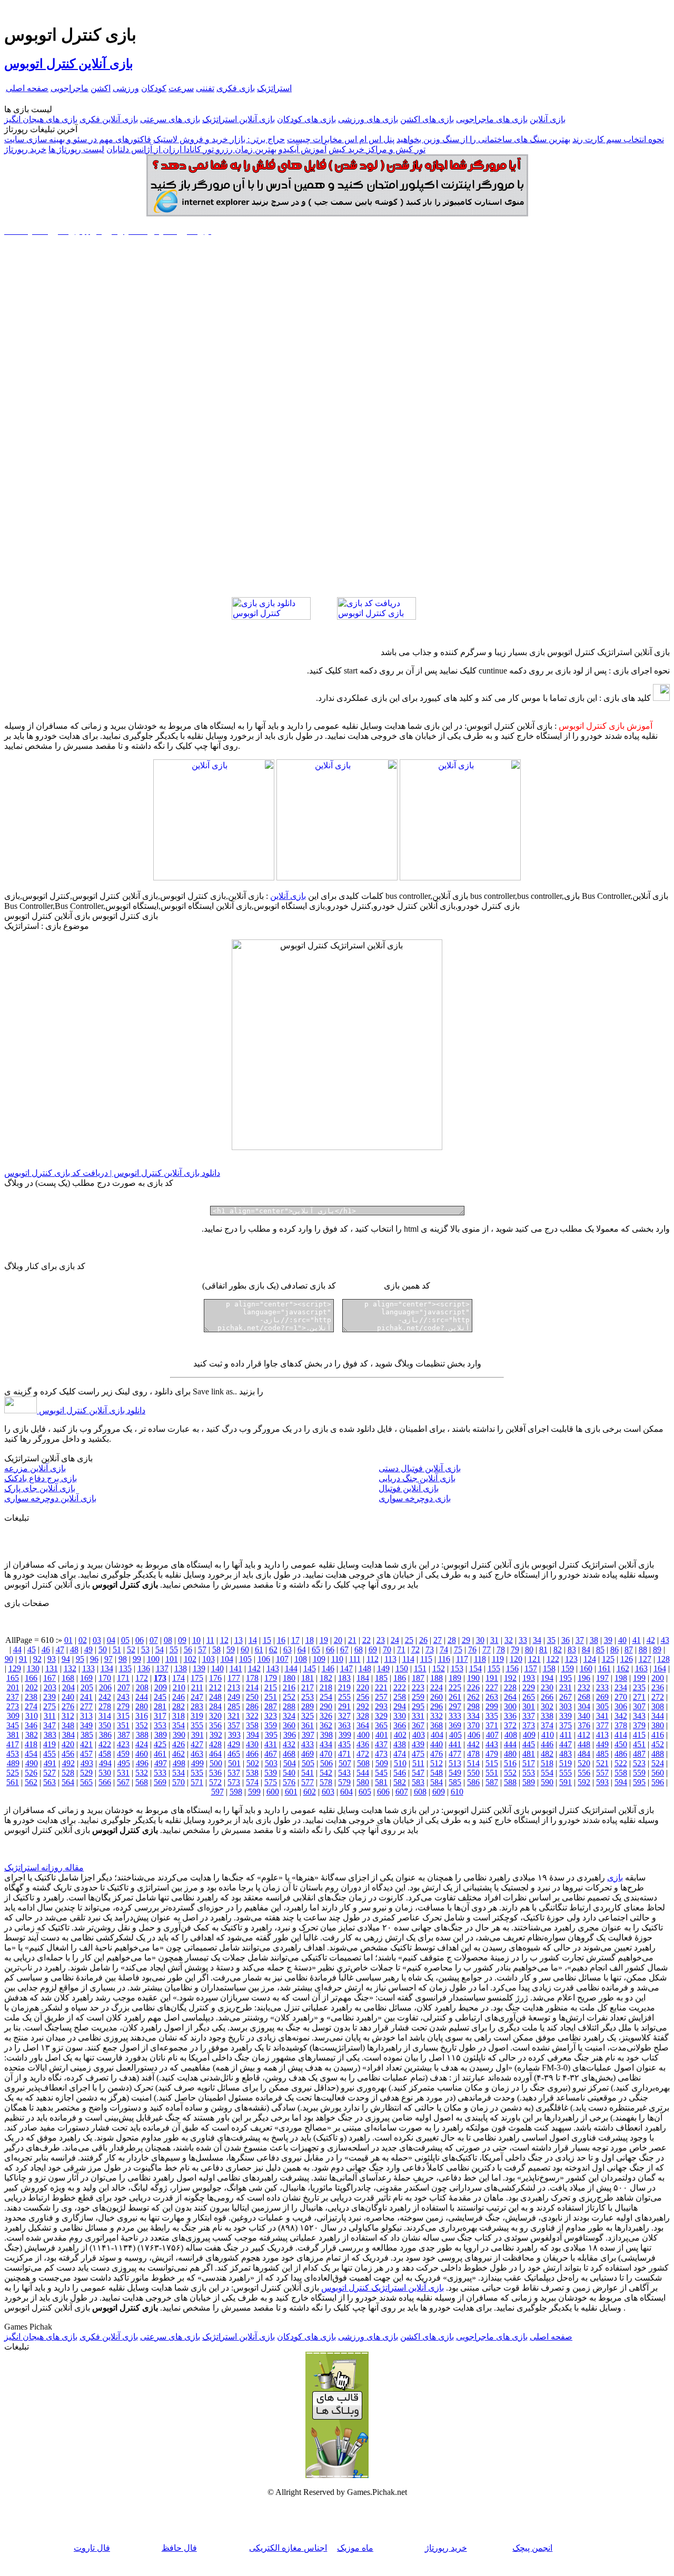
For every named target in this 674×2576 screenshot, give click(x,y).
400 (363, 1735)
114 (408, 1659)
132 (70, 1668)
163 (641, 1668)
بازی (615, 1877)
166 (31, 1678)
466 (252, 1754)
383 (50, 1735)
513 (455, 1763)
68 (359, 1649)
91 (23, 1659)
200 (658, 1678)
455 (49, 1754)
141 (236, 1668)
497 (161, 1763)
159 (568, 1668)
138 (181, 1668)
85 (600, 1649)
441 (455, 1744)
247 (197, 1697)
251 (271, 1697)
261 (455, 1697)
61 (259, 1649)
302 (547, 1706)
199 (639, 1678)
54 (160, 1649)
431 (271, 1744)
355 (197, 1725)
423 (123, 1744)
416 (658, 1735)
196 (584, 1678)
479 (492, 1754)
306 (621, 1706)
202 (32, 1687)
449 (602, 1744)
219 (344, 1687)
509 (382, 1763)
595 (639, 1782)
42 (651, 1640)
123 (571, 1659)
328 (363, 1716)
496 (142, 1763)
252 (289, 1697)
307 (639, 1706)
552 (510, 1773)
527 (49, 1773)
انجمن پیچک (532, 2548)
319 (197, 1716)
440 (437, 1744)
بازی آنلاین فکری (109, 119)
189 (455, 1678)
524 (658, 1763)
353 (160, 1725)
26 (423, 1640)
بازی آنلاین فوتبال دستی (420, 1468)
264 (510, 1697)
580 (363, 1782)
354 (179, 1725)
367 (418, 1725)
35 (551, 1640)
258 (400, 1697)
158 (549, 1668)
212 (215, 1687)
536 (215, 1773)
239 (49, 1697)
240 (68, 1697)
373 (529, 1725)
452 (658, 1744)
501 (234, 1763)
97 (108, 1659)
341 (602, 1716)
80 (529, 1649)
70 (387, 1649)
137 (162, 1668)
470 (326, 1754)
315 (123, 1716)
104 (227, 1659)
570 (179, 1782)
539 (271, 1773)
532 (142, 1773)
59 (231, 1649)
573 (234, 1782)
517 (529, 1763)
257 (381, 1697)
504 (290, 1763)
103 (209, 1659)
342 (621, 1716)
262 (473, 1697)
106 (264, 1659)
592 (584, 1782)
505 (308, 1763)
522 (621, 1763)
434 (326, 1744)
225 (455, 1687)
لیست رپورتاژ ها (76, 149)
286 (252, 1706)
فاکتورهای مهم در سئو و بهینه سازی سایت (78, 139)
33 (523, 1640)
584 (437, 1782)
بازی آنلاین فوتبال (409, 1488)
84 (586, 1649)
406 (474, 1735)
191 (492, 1678)
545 (381, 1773)
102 (190, 1659)
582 (400, 1782)
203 (50, 1687)
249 (234, 1697)
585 (455, 1782)
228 (510, 1687)
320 (215, 1716)
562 (31, 1782)
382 (32, 1735)
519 (566, 1763)
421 (86, 1744)
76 (472, 1649)
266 (547, 1697)
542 (326, 1773)
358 (252, 1725)
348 (68, 1725)
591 (566, 1782)
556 (584, 1773)
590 (547, 1782)
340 (584, 1716)
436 (363, 1744)
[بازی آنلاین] (460, 878)
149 (383, 1668)
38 (594, 1640)
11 (210, 1640)
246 (179, 1697)
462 (179, 1754)
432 (289, 1744)
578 (326, 1782)
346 (31, 1725)
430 (252, 1744)
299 (492, 1706)
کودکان (154, 88)
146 (328, 1668)
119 (498, 1659)
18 (310, 1640)
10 (196, 1640)
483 (566, 1754)
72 (415, 1649)
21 (352, 1640)
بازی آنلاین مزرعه (35, 1468)
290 (326, 1706)
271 (639, 1697)
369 (455, 1725)
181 (308, 1678)
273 (13, 1706)
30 (480, 1640)
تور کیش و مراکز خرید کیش (377, 149)
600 (273, 1792)
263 (492, 1697)
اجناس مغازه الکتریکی (288, 2548)
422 (105, 1744)
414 (621, 1735)
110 (337, 1659)
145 (310, 1668)
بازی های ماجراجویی (492, 119)
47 (60, 1649)
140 (217, 1668)
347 (49, 1725)
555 (566, 1773)
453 (13, 1754)
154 (475, 1668)
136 (144, 1668)
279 (123, 1706)
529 (86, 1773)
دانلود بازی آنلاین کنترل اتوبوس (91, 1410)
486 (621, 1754)
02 (83, 1640)
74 (444, 1649)
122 (553, 1659)
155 (494, 1668)
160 (586, 1668)
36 (566, 1640)
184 (363, 1678)
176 (215, 1678)
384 (68, 1735)
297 (455, 1706)
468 (289, 1754)
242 (105, 1697)
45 (32, 1649)
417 (13, 1744)
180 (289, 1678)
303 (566, 1706)
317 (160, 1716)
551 (492, 1773)
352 (142, 1725)
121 (534, 1659)
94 (66, 1659)
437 (381, 1744)
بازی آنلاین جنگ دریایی (417, 1478)
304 (584, 1706)
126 (627, 1659)
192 (510, 1678)
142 (254, 1668)
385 (87, 1735)
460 (142, 1754)
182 (326, 1678)
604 (346, 1792)
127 (645, 1659)
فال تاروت (92, 2548)
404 (437, 1735)
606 (383, 1792)
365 (381, 1725)
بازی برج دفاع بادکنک (41, 1478)
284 (215, 1706)
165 (13, 1678)
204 (68, 1687)
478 (473, 1754)
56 (188, 1649)
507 (345, 1763)
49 (88, 1649)
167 (49, 1678)
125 (608, 1659)
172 (142, 1678)
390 (179, 1735)
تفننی (205, 88)
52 (131, 1649)
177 (234, 1678)
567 (123, 1782)
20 (338, 1640)
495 (124, 1763)
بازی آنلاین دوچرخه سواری (50, 1498)
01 (68, 1640)
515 (492, 1763)
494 (105, 1763)
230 (547, 1687)
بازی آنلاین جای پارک (40, 1488)
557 (602, 1773)
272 (658, 1697)
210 (179, 1687)
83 (572, 1649)
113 (390, 1659)
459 (123, 1754)
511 (418, 1763)
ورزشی (126, 88)
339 (566, 1716)
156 (512, 1668)
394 (253, 1735)
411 (566, 1735)
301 (529, 1706)
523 (639, 1763)
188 (437, 1678)
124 (590, 1659)
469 (308, 1754)
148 (365, 1668)
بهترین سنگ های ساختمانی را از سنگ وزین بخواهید (483, 139)
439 (418, 1744)
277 (86, 1706)
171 (123, 1678)
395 (271, 1735)
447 (566, 1744)
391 (197, 1735)
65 (316, 1649)
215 (271, 1687)
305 (602, 1706)
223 (418, 1687)
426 (179, 1744)
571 (197, 1782)
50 (103, 1649)
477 (455, 1754)
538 (252, 1773)
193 (529, 1678)
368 (437, 1725)
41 (637, 1640)
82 (558, 1649)
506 (326, 1763)
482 (547, 1754)
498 (179, 1763)
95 (80, 1659)
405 (455, 1735)
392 (216, 1735)
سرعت (181, 88)
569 (160, 1782)
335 (492, 1716)
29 (466, 1640)
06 (140, 1640)
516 (510, 1763)
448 (584, 1744)
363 (344, 1725)
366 (400, 1725)
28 (452, 1640)
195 (566, 1678)
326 (326, 1716)
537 (234, 1773)
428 (215, 1744)
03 (97, 1640)
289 (308, 1706)
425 (160, 1744)
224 (437, 1687)
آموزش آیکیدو (303, 149)
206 (105, 1687)
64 (302, 1649)
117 (462, 1659)
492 (68, 1763)
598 (236, 1792)
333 (455, 1716)
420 (68, 1744)
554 (547, 1773)
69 (373, 1649)
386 (105, 1735)
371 (492, 1725)
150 (402, 1668)
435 (344, 1744)
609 (439, 1792)
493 (87, 1763)
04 (111, 1640)
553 (529, 1773)
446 (547, 1744)
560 (658, 1773)
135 (125, 1668)
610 (457, 1792)
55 (174, 1649)
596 (658, 1782)
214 (252, 1687)
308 (658, 1706)
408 (511, 1735)
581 (381, 1782)
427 (197, 1744)
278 (105, 1706)
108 (301, 1659)
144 (291, 1668)
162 (623, 1668)
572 (215, 1782)
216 (289, 1687)
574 (252, 1782)
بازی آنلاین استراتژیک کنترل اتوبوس (383, 2288)
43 (665, 1640)
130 (33, 1668)
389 (161, 1735)
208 (142, 1687)
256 (363, 1697)
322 (252, 1716)
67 (344, 1649)
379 (639, 1725)
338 (547, 1716)
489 (13, 1763)
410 (548, 1735)
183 (344, 1678)
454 (31, 1754)
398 (326, 1735)
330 (400, 1716)
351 (123, 1725)
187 (418, 1678)
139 (199, 1668)
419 (49, 1744)
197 (602, 1678)
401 (382, 1735)
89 (657, 1649)
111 (355, 1659)
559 (639, 1773)
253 (308, 1697)
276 (68, 1706)
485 (602, 1754)
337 (529, 1716)
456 (68, 1754)
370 (473, 1725)
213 (234, 1687)
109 (319, 1659)
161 (604, 1668)
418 (31, 1744)
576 (289, 1782)
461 (160, 1754)
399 (345, 1735)
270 (621, 1697)
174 (179, 1678)
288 (289, 1706)
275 (49, 1706)
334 (473, 1716)
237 (13, 1697)
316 (142, 1716)
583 (418, 1782)
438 (400, 1744)
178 (252, 1678)
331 (418, 1716)
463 (197, 1754)
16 (281, 1640)
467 (271, 1754)
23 (381, 1640)
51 (117, 1649)
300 (510, 1706)
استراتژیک (274, 88)
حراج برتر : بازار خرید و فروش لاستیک (219, 139)
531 (123, 1773)
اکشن (101, 88)
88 (643, 1649)
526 (31, 1773)
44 (17, 1649)
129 (15, 1668)
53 (145, 1649)
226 (473, 1687)
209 (161, 1687)
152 (439, 1668)
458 (105, 1754)
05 (125, 1640)
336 (510, 1716)
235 (639, 1687)
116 (444, 1659)
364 (363, 1725)
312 (68, 1716)
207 (124, 1687)
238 (31, 1697)
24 (395, 1640)
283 (197, 1706)
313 (86, 1716)
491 (50, 1763)
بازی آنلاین (548, 119)
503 (271, 1763)
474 (400, 1754)
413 (602, 1735)
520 (584, 1763)
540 (289, 1773)
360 (289, 1725)
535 (197, 1773)
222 (400, 1687)
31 (494, 1640)
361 (308, 1725)
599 (254, 1792)
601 (291, 1792)
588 (510, 1782)
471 (344, 1754)
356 (215, 1725)
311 (50, 1716)
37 (580, 1640)
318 (179, 1716)
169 (86, 1678)
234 (621, 1687)
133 (88, 1668)
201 (13, 1687)
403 (419, 1735)
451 (639, 1744)
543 (344, 1773)
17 (295, 1640)
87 (629, 1649)
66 (330, 1649)
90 (9, 1659)
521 (602, 1763)
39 (608, 1640)
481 (529, 1754)
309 (13, 1716)
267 (566, 1697)
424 (142, 1744)
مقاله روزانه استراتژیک (44, 1867)
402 (400, 1735)
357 (234, 1725)
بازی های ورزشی (368, 119)
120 (516, 1659)
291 (344, 1706)
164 (660, 1668)
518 (547, 1763)
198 (621, 1678)
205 (87, 1687)
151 (420, 1668)
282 (179, 1706)
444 (510, 1744)
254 (326, 1697)
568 (142, 1782)
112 (373, 1659)
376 (584, 1725)
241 (86, 1697)
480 (510, 1754)
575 (271, 1782)
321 (234, 1716)
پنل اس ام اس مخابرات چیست (341, 139)
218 (326, 1687)
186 (400, 1678)
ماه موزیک (355, 2548)
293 (381, 1706)
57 (202, 1649)
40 (622, 1640)
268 (584, 1697)
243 (123, 1697)
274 (31, 1706)
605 (365, 1792)
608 (420, 1792)
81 (543, 1649)
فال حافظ (179, 2548)
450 (621, 1744)
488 (658, 1754)
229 (529, 1687)
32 (509, 1640)
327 (344, 1716)
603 (328, 1792)
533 (160, 1773)
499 (197, 1763)
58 (216, 1649)
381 (13, 1735)
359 (271, 1725)
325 (308, 1716)
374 (547, 1725)
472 (363, 1754)
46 (46, 1649)
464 (215, 1754)
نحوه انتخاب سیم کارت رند (618, 139)
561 (13, 1782)
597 (217, 1792)
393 (234, 1735)
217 (308, 1687)
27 (438, 1640)
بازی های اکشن (427, 119)
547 (418, 1773)
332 (437, 1716)
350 (105, 1725)
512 (437, 1763)
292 (363, 1706)
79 (515, 1649)
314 (105, 1716)
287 (271, 1706)
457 (86, 1754)
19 (324, 1640)
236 (658, 1687)
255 (344, 1697)
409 (529, 1735)
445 (529, 1744)
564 (68, 1782)
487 (639, 1754)
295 (418, 1706)
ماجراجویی (70, 88)
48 (74, 1649)
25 (409, 1640)
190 (473, 1678)
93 (52, 1659)
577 (308, 1782)
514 (473, 1763)
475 (418, 1754)
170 (105, 1678)
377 (602, 1725)
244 (142, 1697)
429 (234, 1744)
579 (344, 1782)
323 (271, 1716)
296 (437, 1706)
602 (310, 1792)
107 (282, 1659)
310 (32, 1716)
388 (142, 1735)
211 (197, 1687)
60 (245, 1649)
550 (473, 1773)
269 (602, 1697)
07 (154, 1640)
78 (501, 1649)
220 (363, 1687)
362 (326, 1725)
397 (308, 1735)
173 (160, 1678)
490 (32, 1763)
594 (621, 1782)
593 (602, 1782)
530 (105, 1773)
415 (639, 1735)
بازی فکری (236, 88)
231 (566, 1687)
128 (663, 1659)
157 (531, 1668)
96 (94, 1659)
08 (168, 1640)
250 (252, 1697)
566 (105, 1782)
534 (179, 1773)
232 (584, 1687)
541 (308, 1773)
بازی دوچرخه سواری (415, 1498)
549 (455, 1773)
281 (160, 1706)
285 (234, 1706)
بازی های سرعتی (170, 119)
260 (437, 1697)
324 (289, 1716)
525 (13, 1773)
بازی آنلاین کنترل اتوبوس (69, 64)
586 (473, 1782)
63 (288, 1649)
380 (658, 1725)
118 (480, 1659)
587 (492, 1782)
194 (547, 1678)
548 (437, 1773)
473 (381, 1754)
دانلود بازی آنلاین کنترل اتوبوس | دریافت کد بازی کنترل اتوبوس (112, 1173)
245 (160, 1697)
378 (621, 1725)
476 (437, 1754)
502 (253, 1763)
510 (400, 1763)
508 (363, 1763)
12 (224, 1640)
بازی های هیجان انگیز (41, 119)
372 (510, 1725)
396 (290, 1735)
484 (584, 1754)
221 (381, 1687)
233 (602, 1687)
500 (216, 1763)
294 (400, 1706)
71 (401, 1649)
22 (366, 1640)
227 (492, 1687)
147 (346, 1668)
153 (457, 1668)
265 (529, 1697)
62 (273, 1649)
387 (124, 1735)
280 (142, 1706)
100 (153, 1659)
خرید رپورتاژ (25, 149)
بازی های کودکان (306, 119)
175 (197, 1678)
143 (273, 1668)
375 (566, 1725)
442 (473, 1744)
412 (584, 1735)
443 (492, 1744)
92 (37, 1659)
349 (86, 1725)
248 (215, 1697)
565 (86, 1782)
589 (529, 1782)
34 (537, 1640)
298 (473, 1706)
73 (430, 1649)
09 (182, 1640)
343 (639, 1716)
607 (402, 1792)
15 (267, 1640)
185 (381, 1678)
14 (253, 1640)
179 (271, 1678)
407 (492, 1735)
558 (621, 1773)
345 (13, 1725)
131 (52, 1668)
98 (123, 1659)
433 (308, 1744)
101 (172, 1659)
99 (137, 1659)
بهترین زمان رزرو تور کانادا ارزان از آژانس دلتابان (191, 149)
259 (418, 1697)
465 (234, 1754)
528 (68, 1773)
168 (68, 1678)
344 (658, 1716)
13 (239, 1640)
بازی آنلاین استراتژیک (239, 119)
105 (245, 1659)
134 (107, 1668)
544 (363, 1773)
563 (49, 1782)
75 (458, 1649)
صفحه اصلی (27, 88)
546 (400, 1773)
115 (426, 1659)
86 (614, 1649)
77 (487, 1649)
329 (381, 1716)
